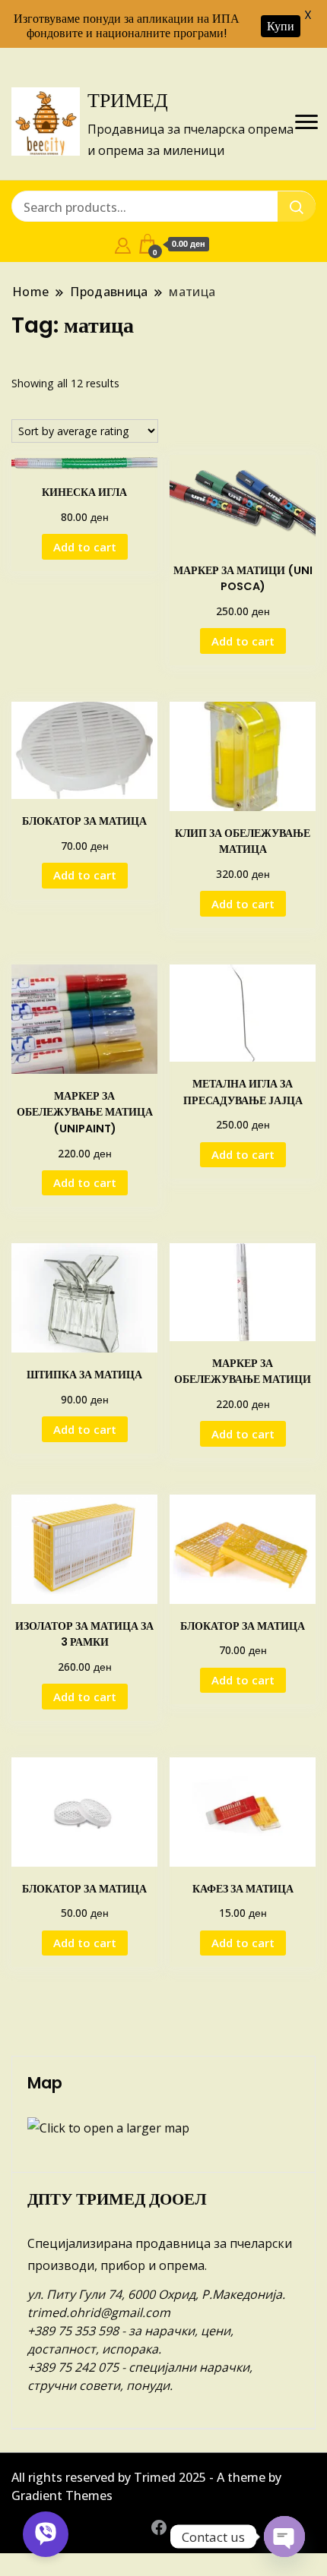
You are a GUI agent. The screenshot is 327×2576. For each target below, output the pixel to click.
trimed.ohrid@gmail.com (99, 2312)
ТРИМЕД (128, 100)
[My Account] (123, 244)
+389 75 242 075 (73, 2367)
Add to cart (85, 547)
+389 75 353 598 (73, 2331)
